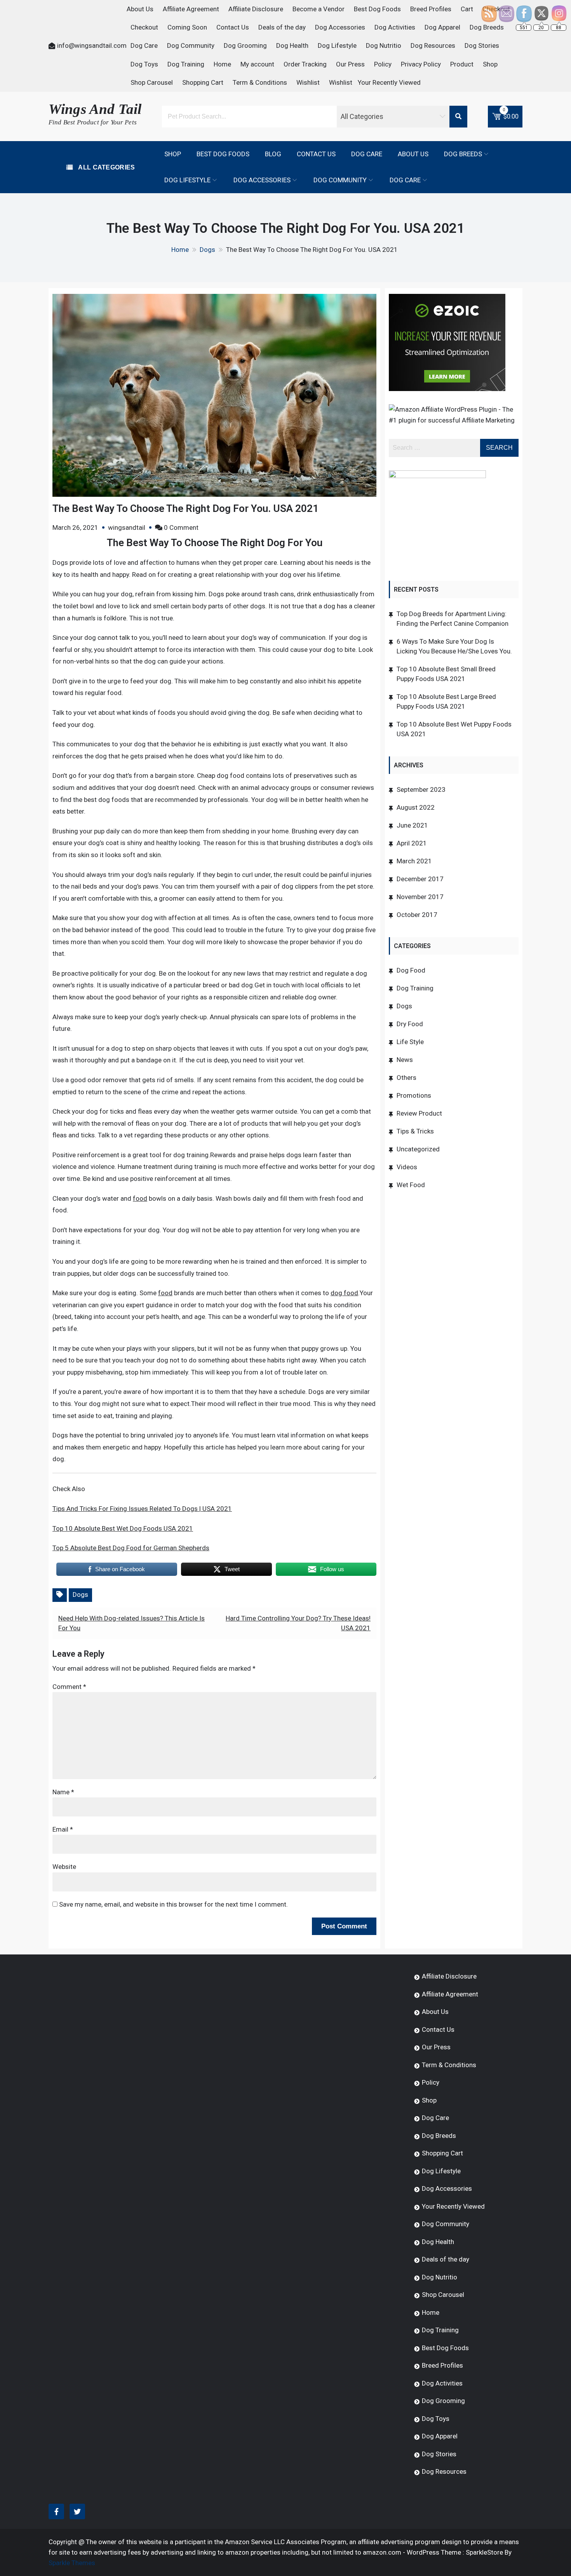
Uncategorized (418, 1149)
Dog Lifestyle (337, 45)
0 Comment (181, 527)
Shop (490, 64)
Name (63, 1792)
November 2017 (420, 897)
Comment (69, 1687)
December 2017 (420, 879)
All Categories (106, 167)
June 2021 (412, 825)
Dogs (80, 1595)
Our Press (350, 64)
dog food (344, 1293)
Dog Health (292, 45)
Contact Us (233, 27)
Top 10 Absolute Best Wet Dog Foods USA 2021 (123, 1528)
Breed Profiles (431, 9)
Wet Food (411, 1185)
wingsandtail (127, 527)
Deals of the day (282, 27)
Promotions (414, 1095)
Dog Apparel (442, 27)
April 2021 (412, 843)
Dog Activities (395, 27)
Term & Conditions (260, 82)
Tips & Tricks (415, 1131)
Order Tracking (305, 64)
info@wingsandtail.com (92, 45)
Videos (407, 1167)
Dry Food (410, 1024)
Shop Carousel (152, 82)
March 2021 (414, 861)
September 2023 (421, 789)
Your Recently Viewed (389, 82)
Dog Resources (433, 45)
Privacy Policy (421, 64)
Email (63, 1829)
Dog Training (186, 64)
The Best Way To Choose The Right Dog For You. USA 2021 (185, 508)
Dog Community (191, 45)
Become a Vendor (319, 9)
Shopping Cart (203, 82)
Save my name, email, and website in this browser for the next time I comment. (173, 1904)
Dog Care (144, 45)
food (140, 1198)
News (405, 1060)
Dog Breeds (463, 154)
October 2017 (417, 915)
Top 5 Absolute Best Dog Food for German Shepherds (131, 1548)
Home (222, 64)
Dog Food (411, 970)
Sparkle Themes (72, 2563)
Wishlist (308, 82)
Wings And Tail (95, 109)
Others (406, 1078)
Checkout (144, 27)
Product (462, 64)
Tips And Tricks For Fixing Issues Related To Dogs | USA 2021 (142, 1509)
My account (257, 64)
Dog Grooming (245, 45)
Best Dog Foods (377, 9)
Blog (273, 154)
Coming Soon (187, 27)
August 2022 (416, 807)
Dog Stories (482, 45)
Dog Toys (144, 64)
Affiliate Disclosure (256, 9)
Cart (467, 9)
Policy (383, 64)
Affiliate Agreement (191, 9)
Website (64, 1867)
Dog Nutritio (384, 45)
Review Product (419, 1113)
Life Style (410, 1042)
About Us (140, 9)
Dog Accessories (340, 27)
